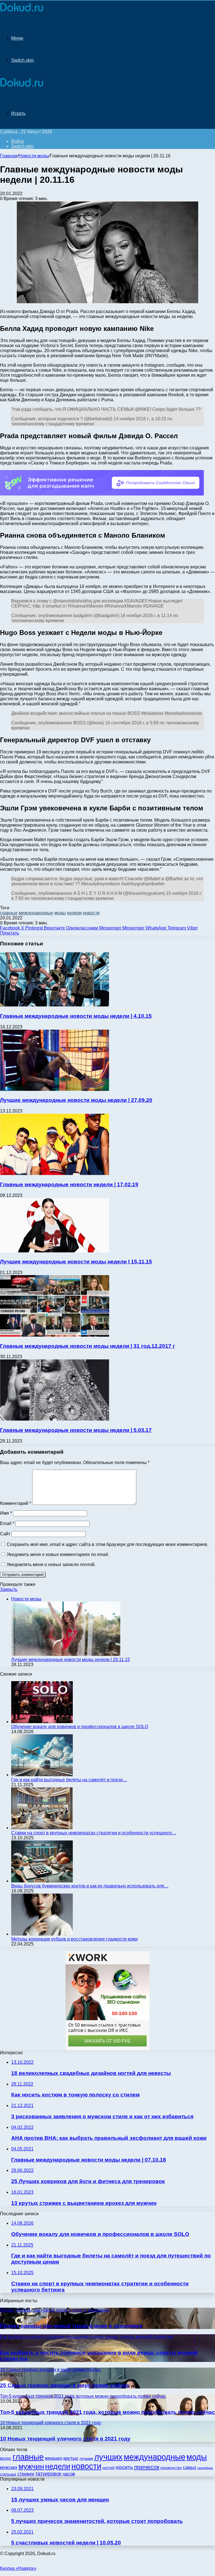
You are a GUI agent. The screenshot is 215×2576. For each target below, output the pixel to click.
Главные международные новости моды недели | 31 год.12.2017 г (87, 1346)
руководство (171, 2468)
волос (6, 2458)
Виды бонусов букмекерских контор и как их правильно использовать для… (90, 1886)
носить (124, 2467)
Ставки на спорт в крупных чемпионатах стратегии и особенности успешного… (94, 1833)
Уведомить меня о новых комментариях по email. (58, 1554)
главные (9, 913)
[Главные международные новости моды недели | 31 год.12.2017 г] (55, 1335)
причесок (147, 2467)
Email (7, 1523)
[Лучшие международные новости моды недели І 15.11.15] (55, 1251)
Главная (9, 156)
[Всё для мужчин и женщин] (22, 12)
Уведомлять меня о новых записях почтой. (51, 1565)
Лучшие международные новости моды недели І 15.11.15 (76, 1262)
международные (36, 913)
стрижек (26, 2474)
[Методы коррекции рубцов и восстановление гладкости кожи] (42, 1934)
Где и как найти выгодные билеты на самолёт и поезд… (69, 1780)
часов (69, 2474)
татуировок (48, 2474)
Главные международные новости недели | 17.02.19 (69, 1184)
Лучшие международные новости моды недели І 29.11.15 (71, 1660)
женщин (53, 2458)
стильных (8, 2474)
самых (190, 2467)
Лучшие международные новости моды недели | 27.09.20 (76, 1100)
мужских (9, 2467)
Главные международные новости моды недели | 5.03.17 (76, 1430)
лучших (108, 2457)
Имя (6, 1513)
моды (60, 913)
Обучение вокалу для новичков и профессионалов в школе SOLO (80, 1727)
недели (74, 913)
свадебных (205, 2468)
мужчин (31, 2466)
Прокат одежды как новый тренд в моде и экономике (71, 2326)
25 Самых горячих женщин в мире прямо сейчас (65, 2385)
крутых (71, 2458)
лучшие (86, 2458)
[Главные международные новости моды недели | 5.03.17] (55, 1419)
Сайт (5, 1534)
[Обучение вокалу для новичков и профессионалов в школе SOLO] (42, 1722)
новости (91, 913)
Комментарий (16, 1503)
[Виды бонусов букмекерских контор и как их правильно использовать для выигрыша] (42, 1881)
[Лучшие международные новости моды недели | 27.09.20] (55, 1089)
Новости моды (34, 156)
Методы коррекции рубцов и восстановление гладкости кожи (74, 1939)
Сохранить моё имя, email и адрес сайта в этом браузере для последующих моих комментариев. (107, 1544)
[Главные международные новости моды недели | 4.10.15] (55, 1005)
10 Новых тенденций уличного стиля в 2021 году (65, 2439)
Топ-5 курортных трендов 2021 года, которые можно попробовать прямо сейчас (107, 2412)
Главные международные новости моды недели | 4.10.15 (76, 1016)
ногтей (108, 2468)
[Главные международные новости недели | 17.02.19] (55, 1174)
